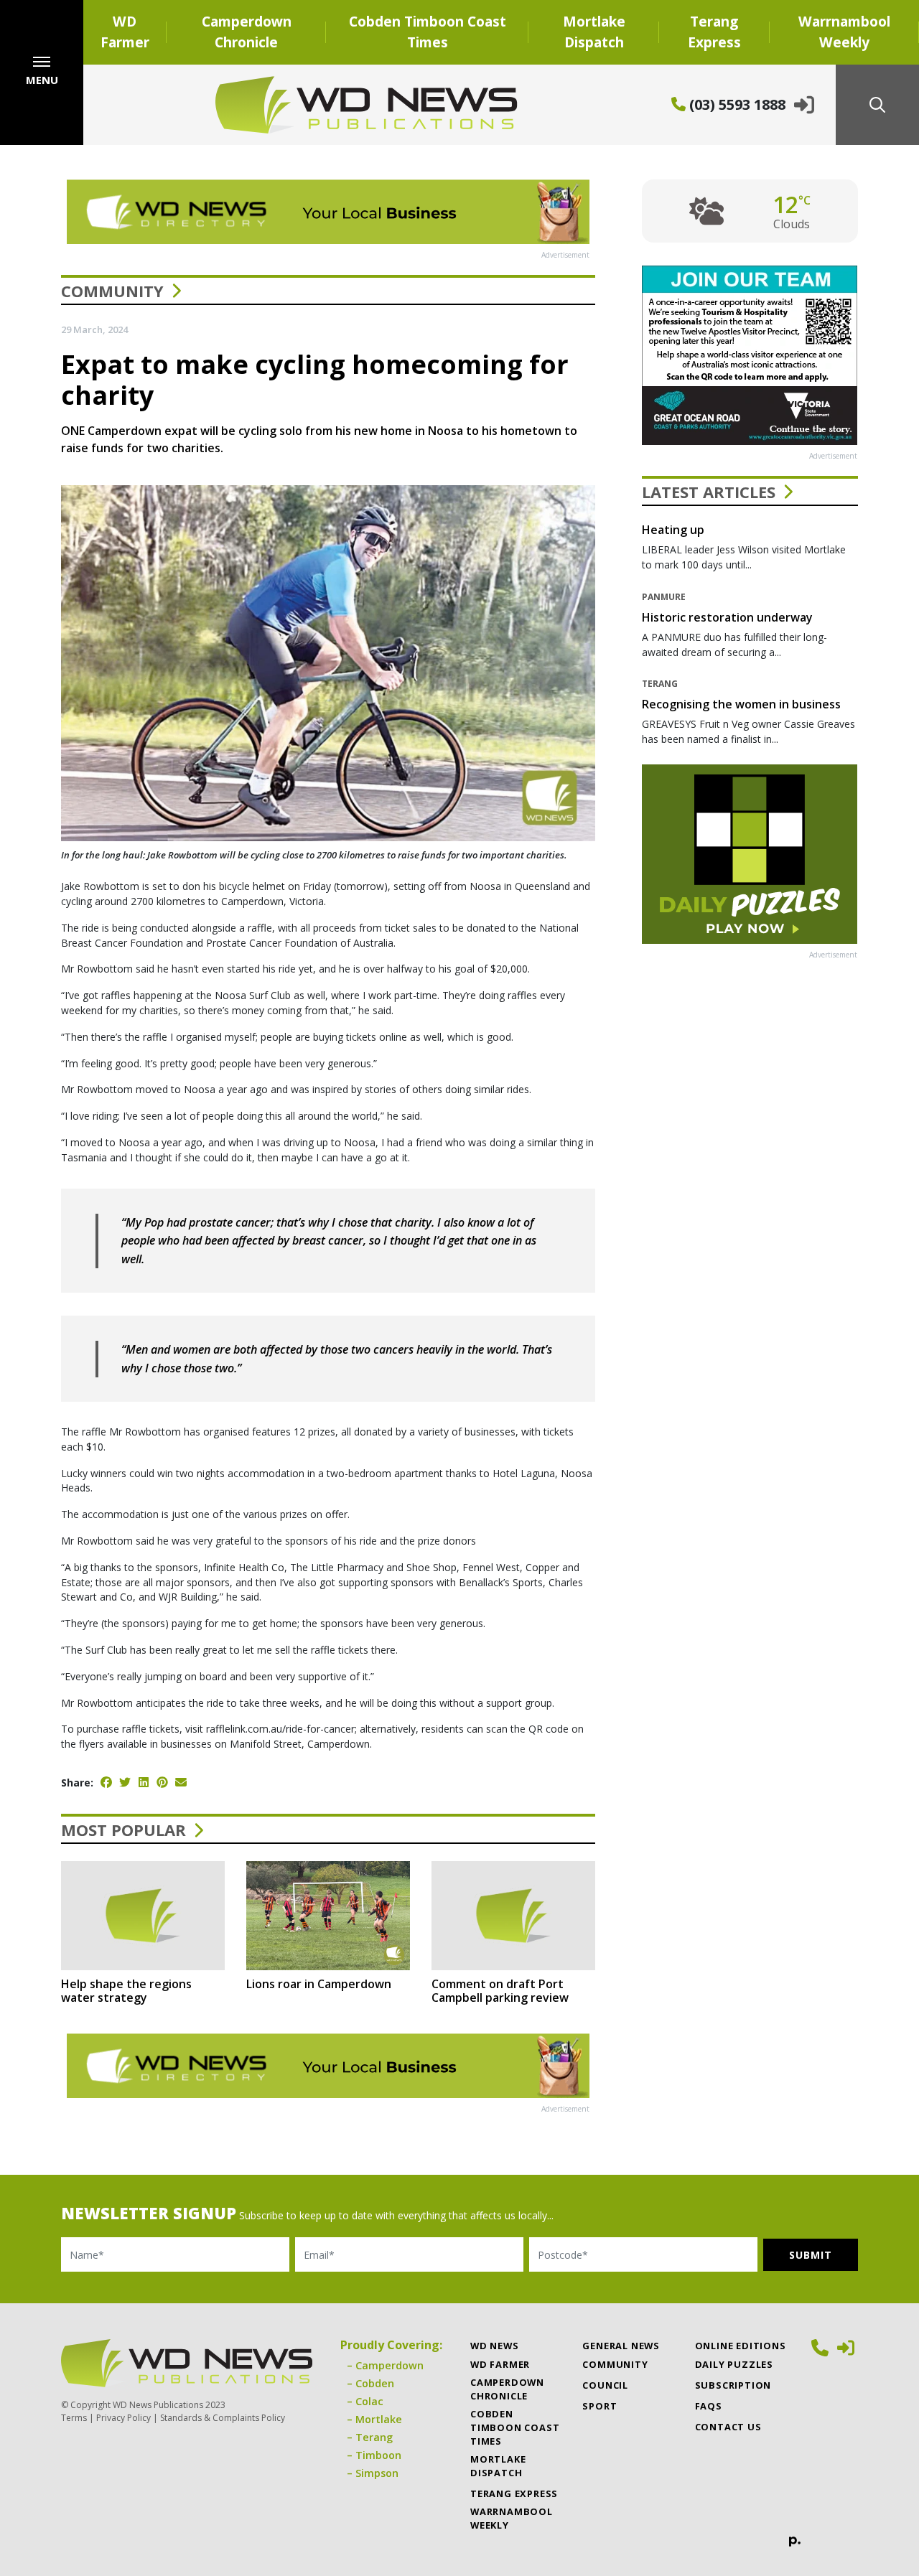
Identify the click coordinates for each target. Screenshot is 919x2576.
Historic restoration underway (727, 617)
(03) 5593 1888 (736, 104)
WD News (495, 2346)
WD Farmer (125, 32)
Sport (600, 2406)
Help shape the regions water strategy (126, 1991)
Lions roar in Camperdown (319, 1984)
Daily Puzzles (734, 2364)
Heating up (673, 530)
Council (605, 2385)
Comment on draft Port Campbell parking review (500, 1991)
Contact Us (728, 2427)
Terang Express (714, 32)
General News (621, 2346)
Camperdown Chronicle (247, 32)
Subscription (733, 2385)
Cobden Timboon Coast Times (428, 32)
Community (112, 291)
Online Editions (741, 2346)
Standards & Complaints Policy (223, 2418)
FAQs (709, 2406)
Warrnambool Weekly (844, 32)
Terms (74, 2418)
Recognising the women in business (741, 704)
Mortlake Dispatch (594, 32)
